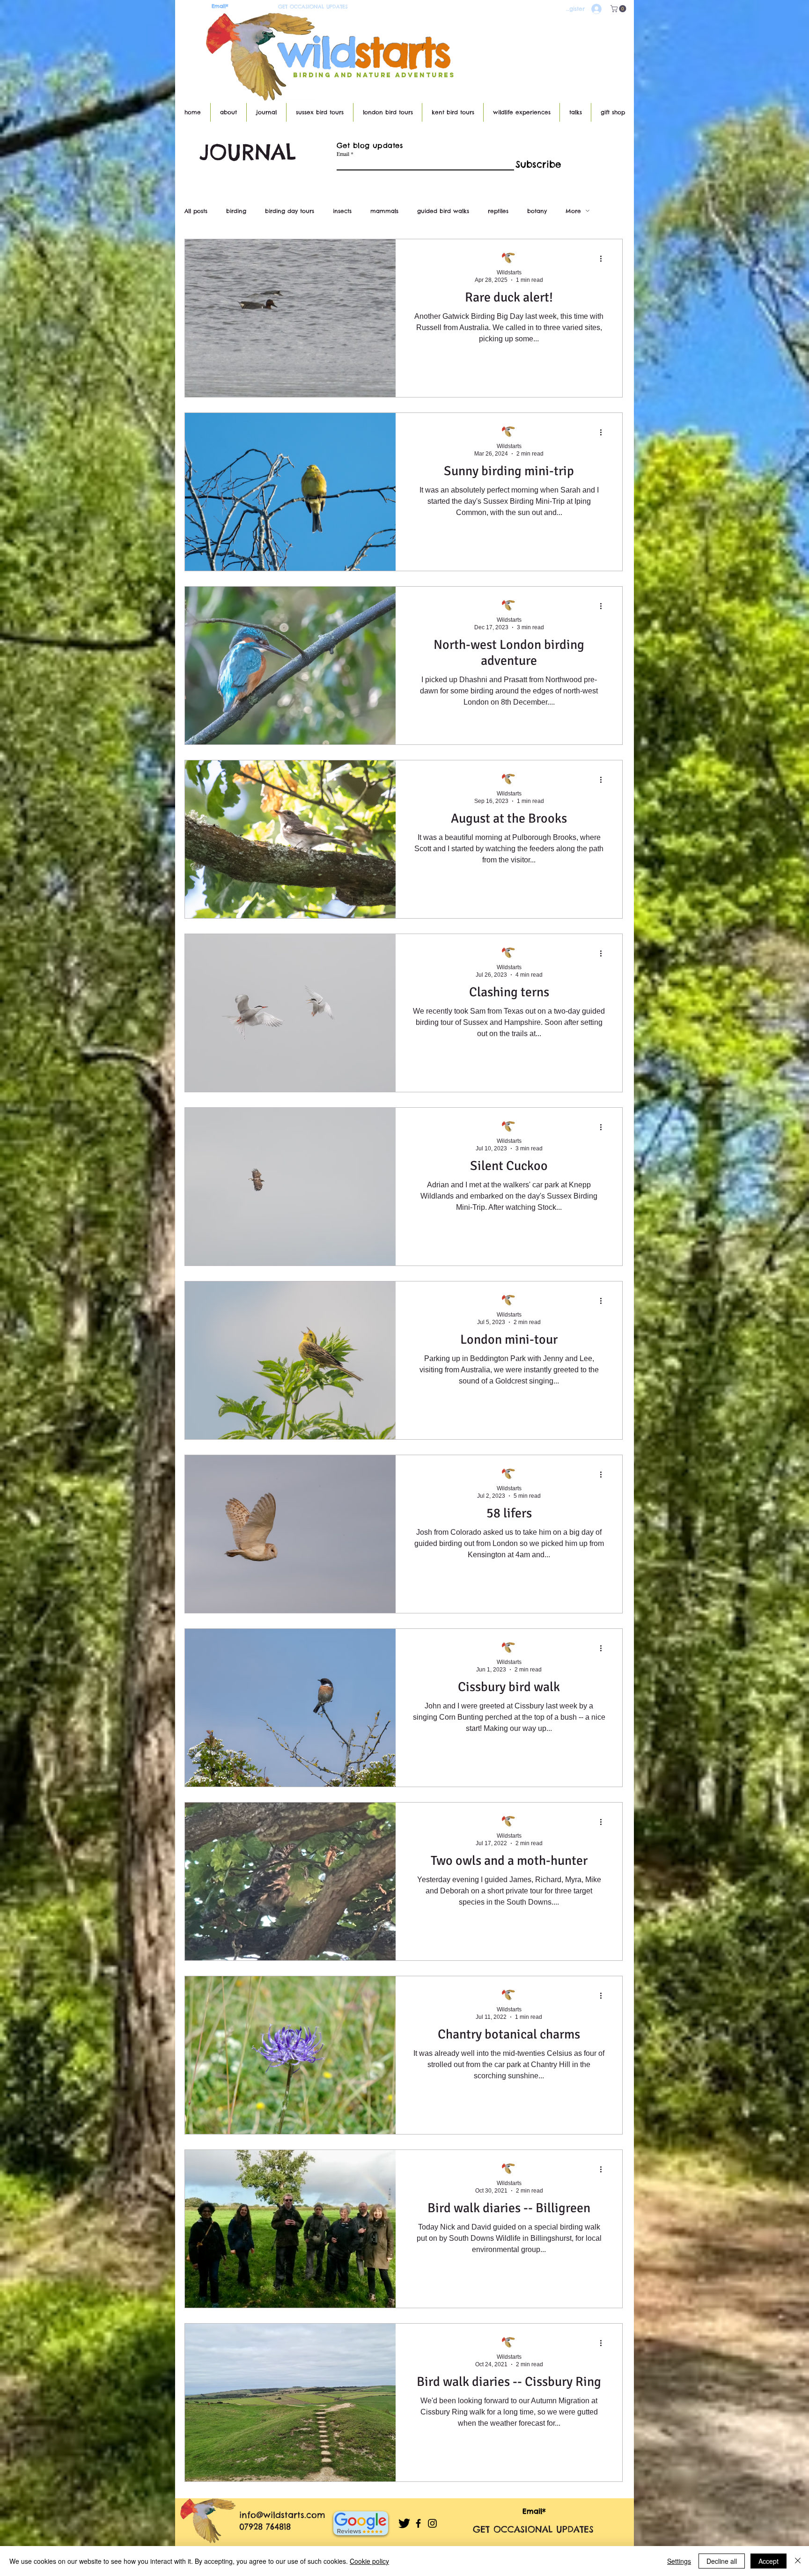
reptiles (498, 211)
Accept (769, 2561)
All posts (196, 211)
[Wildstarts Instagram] (432, 2523)
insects (342, 211)
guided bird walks (443, 211)
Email (343, 154)
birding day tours (290, 211)
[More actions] (604, 258)
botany (537, 211)
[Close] (798, 2561)
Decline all (722, 2561)
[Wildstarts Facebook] (418, 2523)
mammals (384, 211)
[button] (619, 9)
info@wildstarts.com (282, 2515)
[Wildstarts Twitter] (404, 2523)
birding (236, 211)
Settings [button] (679, 2561)
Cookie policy (369, 2561)
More (573, 211)
